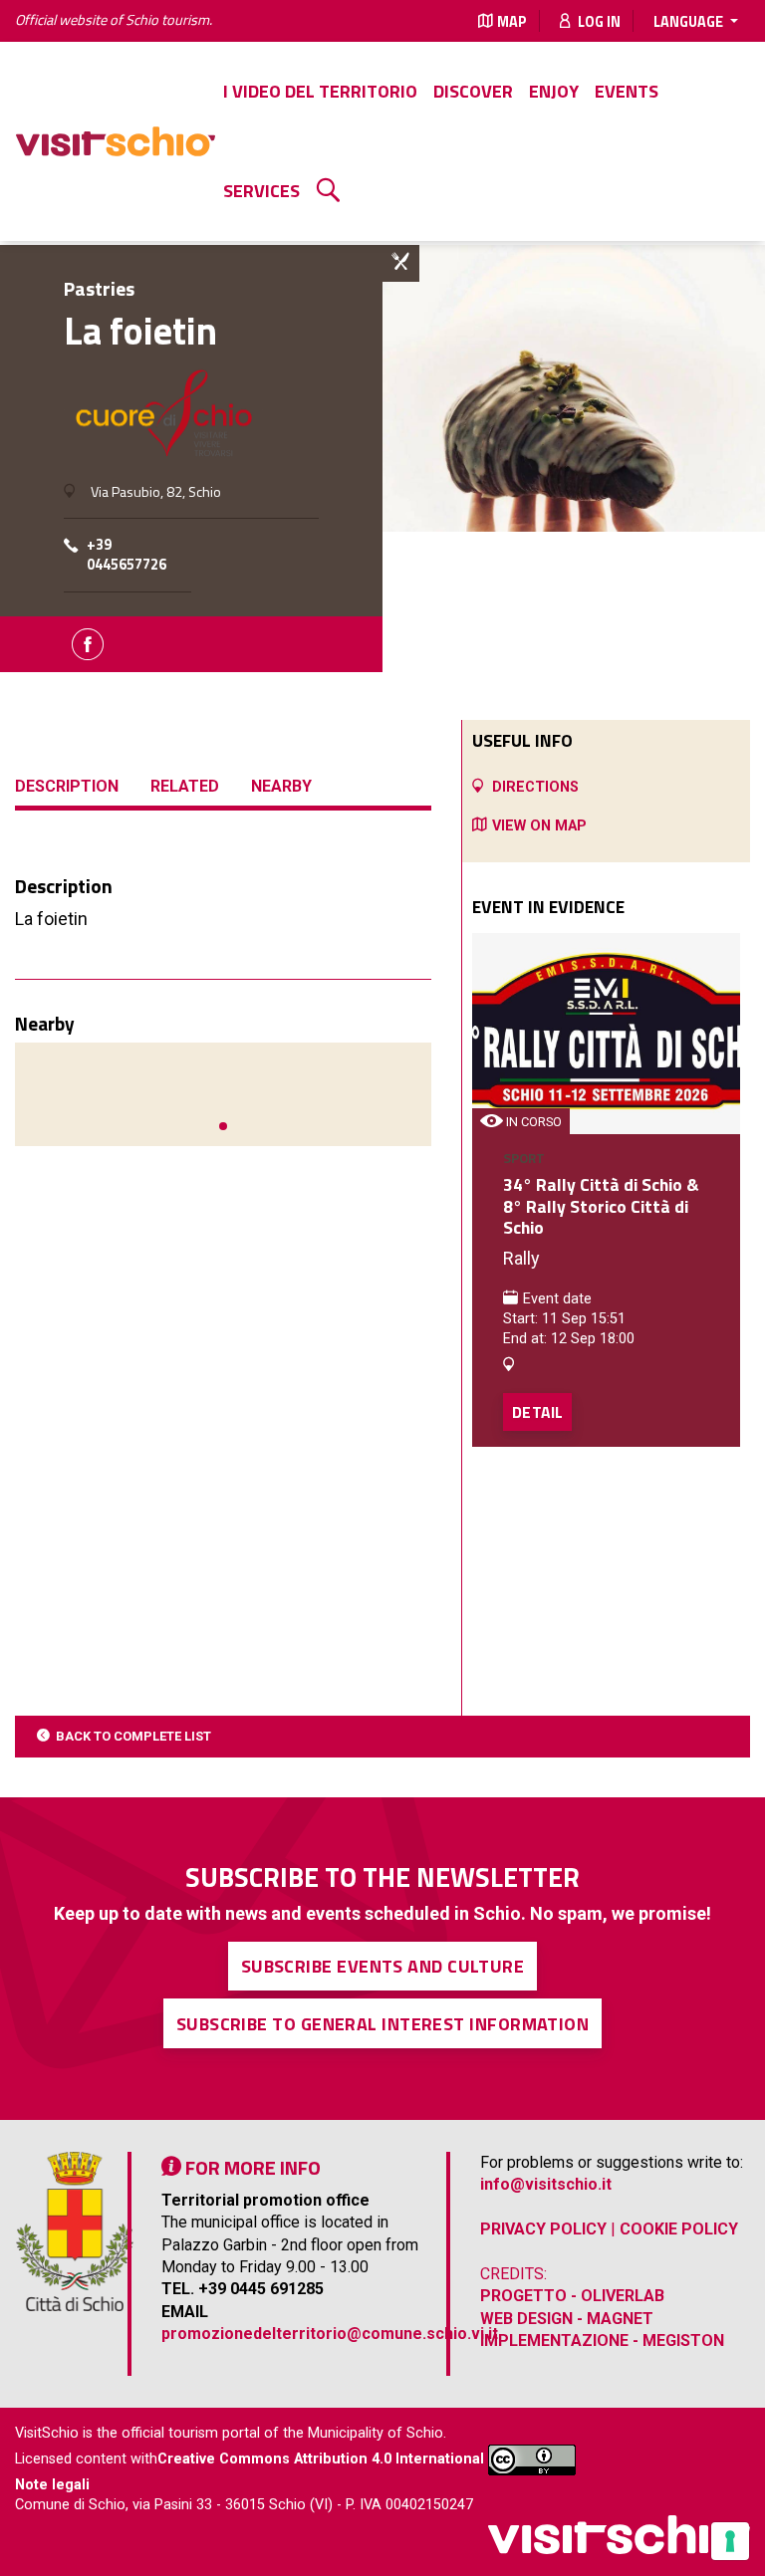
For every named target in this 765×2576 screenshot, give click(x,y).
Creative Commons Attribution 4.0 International (321, 2459)
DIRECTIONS (535, 787)
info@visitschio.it (546, 2184)
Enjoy (554, 91)
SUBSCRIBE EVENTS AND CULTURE (383, 1966)
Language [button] (690, 22)
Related (185, 786)
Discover (473, 91)
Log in (598, 22)
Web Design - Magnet (567, 2319)
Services (261, 191)
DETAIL (537, 1412)
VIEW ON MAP (539, 826)
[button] (223, 1126)
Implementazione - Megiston (602, 2341)
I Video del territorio (320, 91)
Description (67, 786)
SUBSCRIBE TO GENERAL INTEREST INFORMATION (382, 2024)
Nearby (281, 786)
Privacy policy (543, 2229)
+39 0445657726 (127, 555)
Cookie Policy (679, 2229)
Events (627, 91)
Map (512, 22)
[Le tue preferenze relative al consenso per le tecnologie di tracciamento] (730, 2541)
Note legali (52, 2485)
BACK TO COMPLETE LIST (133, 1736)
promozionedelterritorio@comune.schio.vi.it (330, 2334)
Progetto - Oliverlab (572, 2296)
